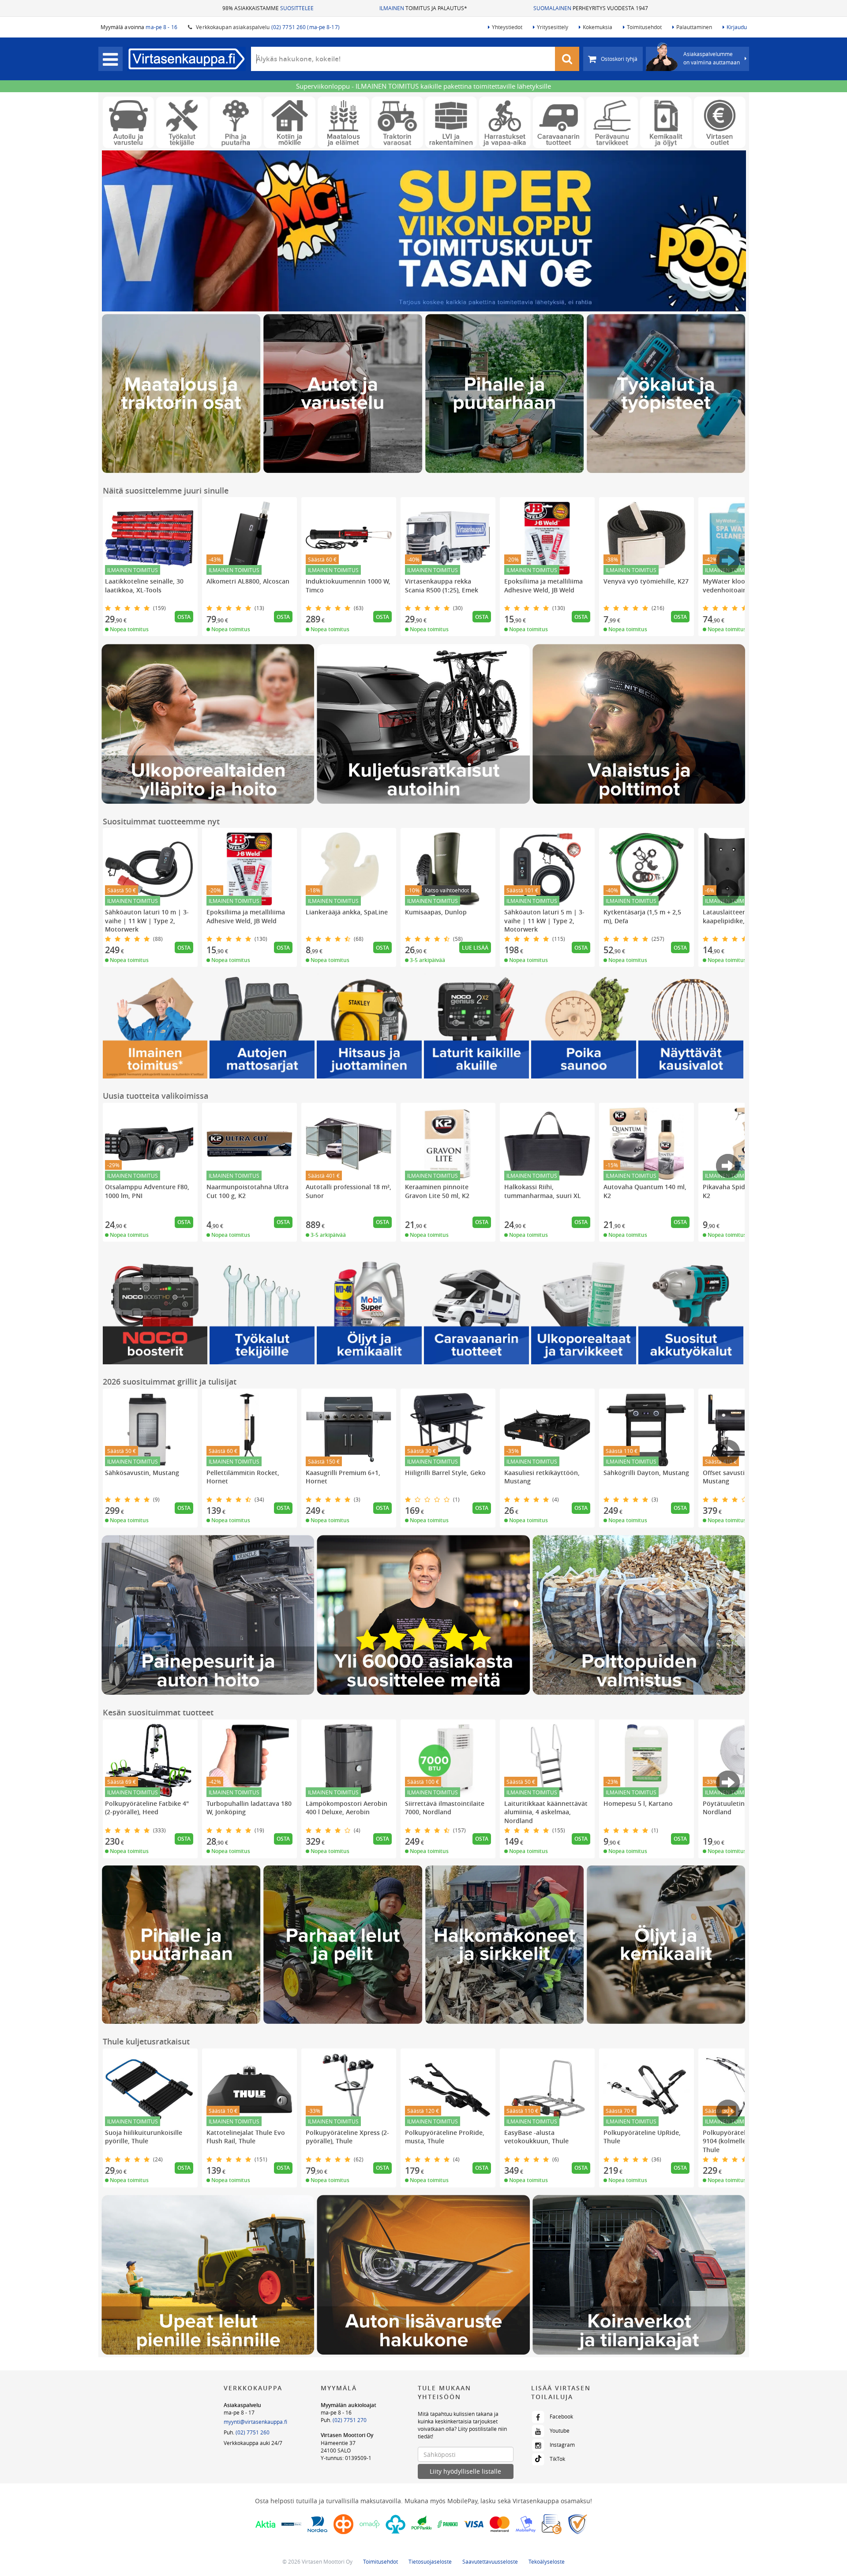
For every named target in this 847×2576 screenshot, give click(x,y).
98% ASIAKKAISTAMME (268, 8)
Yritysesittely (553, 27)
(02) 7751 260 (253, 2432)
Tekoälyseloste (547, 2561)
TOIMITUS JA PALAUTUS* (423, 8)
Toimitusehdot (644, 27)
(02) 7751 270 (350, 2420)
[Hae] (567, 59)
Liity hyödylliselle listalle (465, 2471)
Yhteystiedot (507, 27)
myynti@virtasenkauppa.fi (255, 2422)
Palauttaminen (694, 27)
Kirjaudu (737, 27)
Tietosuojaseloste (430, 2561)
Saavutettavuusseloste (490, 2561)
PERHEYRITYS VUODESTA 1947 (591, 8)
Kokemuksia (598, 27)
